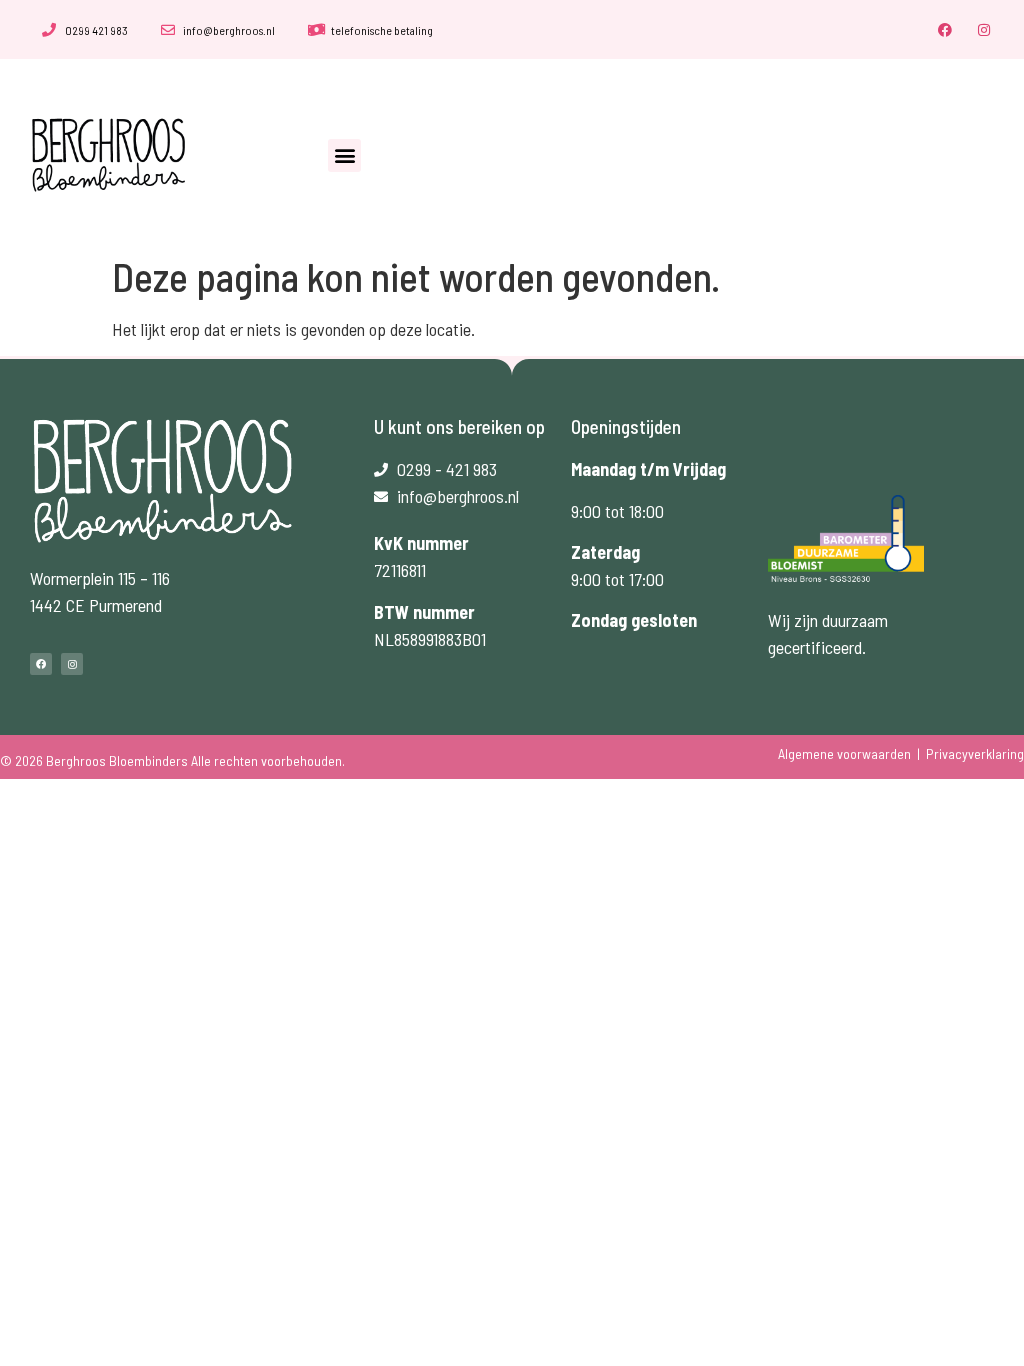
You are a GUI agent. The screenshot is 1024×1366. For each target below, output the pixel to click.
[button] (344, 155)
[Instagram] (984, 29)
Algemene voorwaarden (844, 753)
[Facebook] (945, 29)
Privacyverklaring (975, 753)
